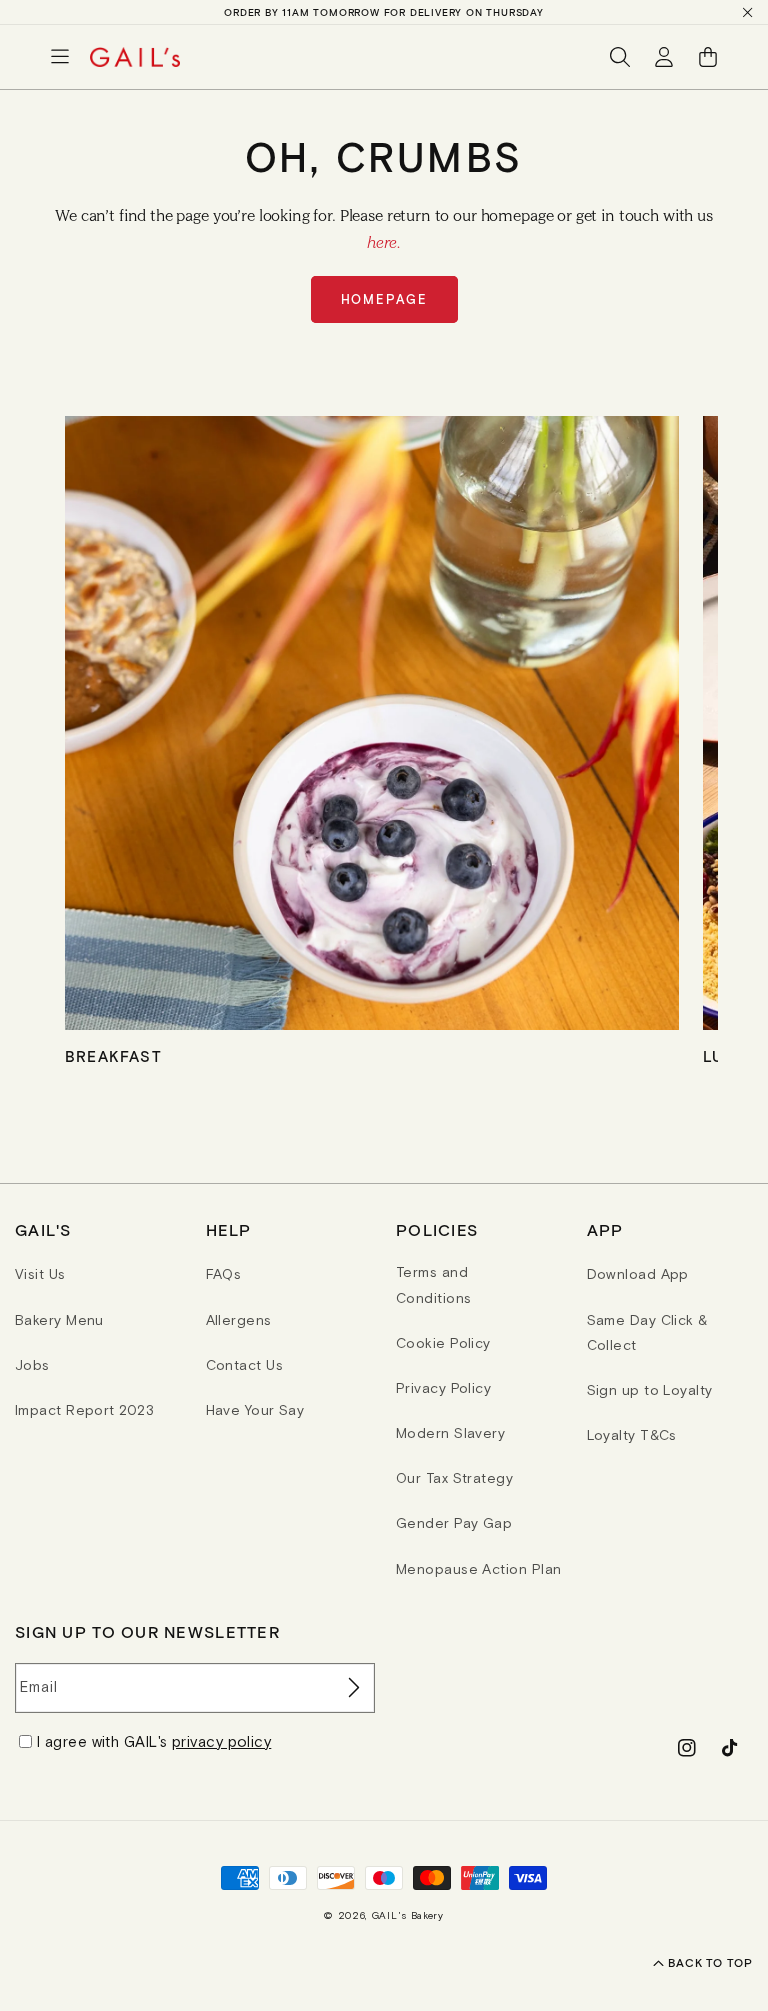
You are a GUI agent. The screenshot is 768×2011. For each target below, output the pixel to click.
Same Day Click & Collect (647, 1332)
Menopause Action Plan (478, 1569)
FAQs (224, 1274)
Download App (638, 1274)
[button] (60, 57)
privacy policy (221, 1741)
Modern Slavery (450, 1433)
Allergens (239, 1320)
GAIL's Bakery (408, 1915)
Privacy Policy (443, 1388)
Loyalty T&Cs (632, 1435)
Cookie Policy (443, 1343)
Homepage (384, 299)
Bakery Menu (59, 1320)
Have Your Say (255, 1410)
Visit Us (40, 1274)
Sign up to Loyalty (650, 1390)
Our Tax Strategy (454, 1478)
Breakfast (113, 1056)
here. (384, 242)
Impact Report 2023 (84, 1410)
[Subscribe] (352, 1688)
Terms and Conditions (434, 1284)
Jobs (32, 1365)
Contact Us (245, 1365)
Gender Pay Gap (454, 1523)
